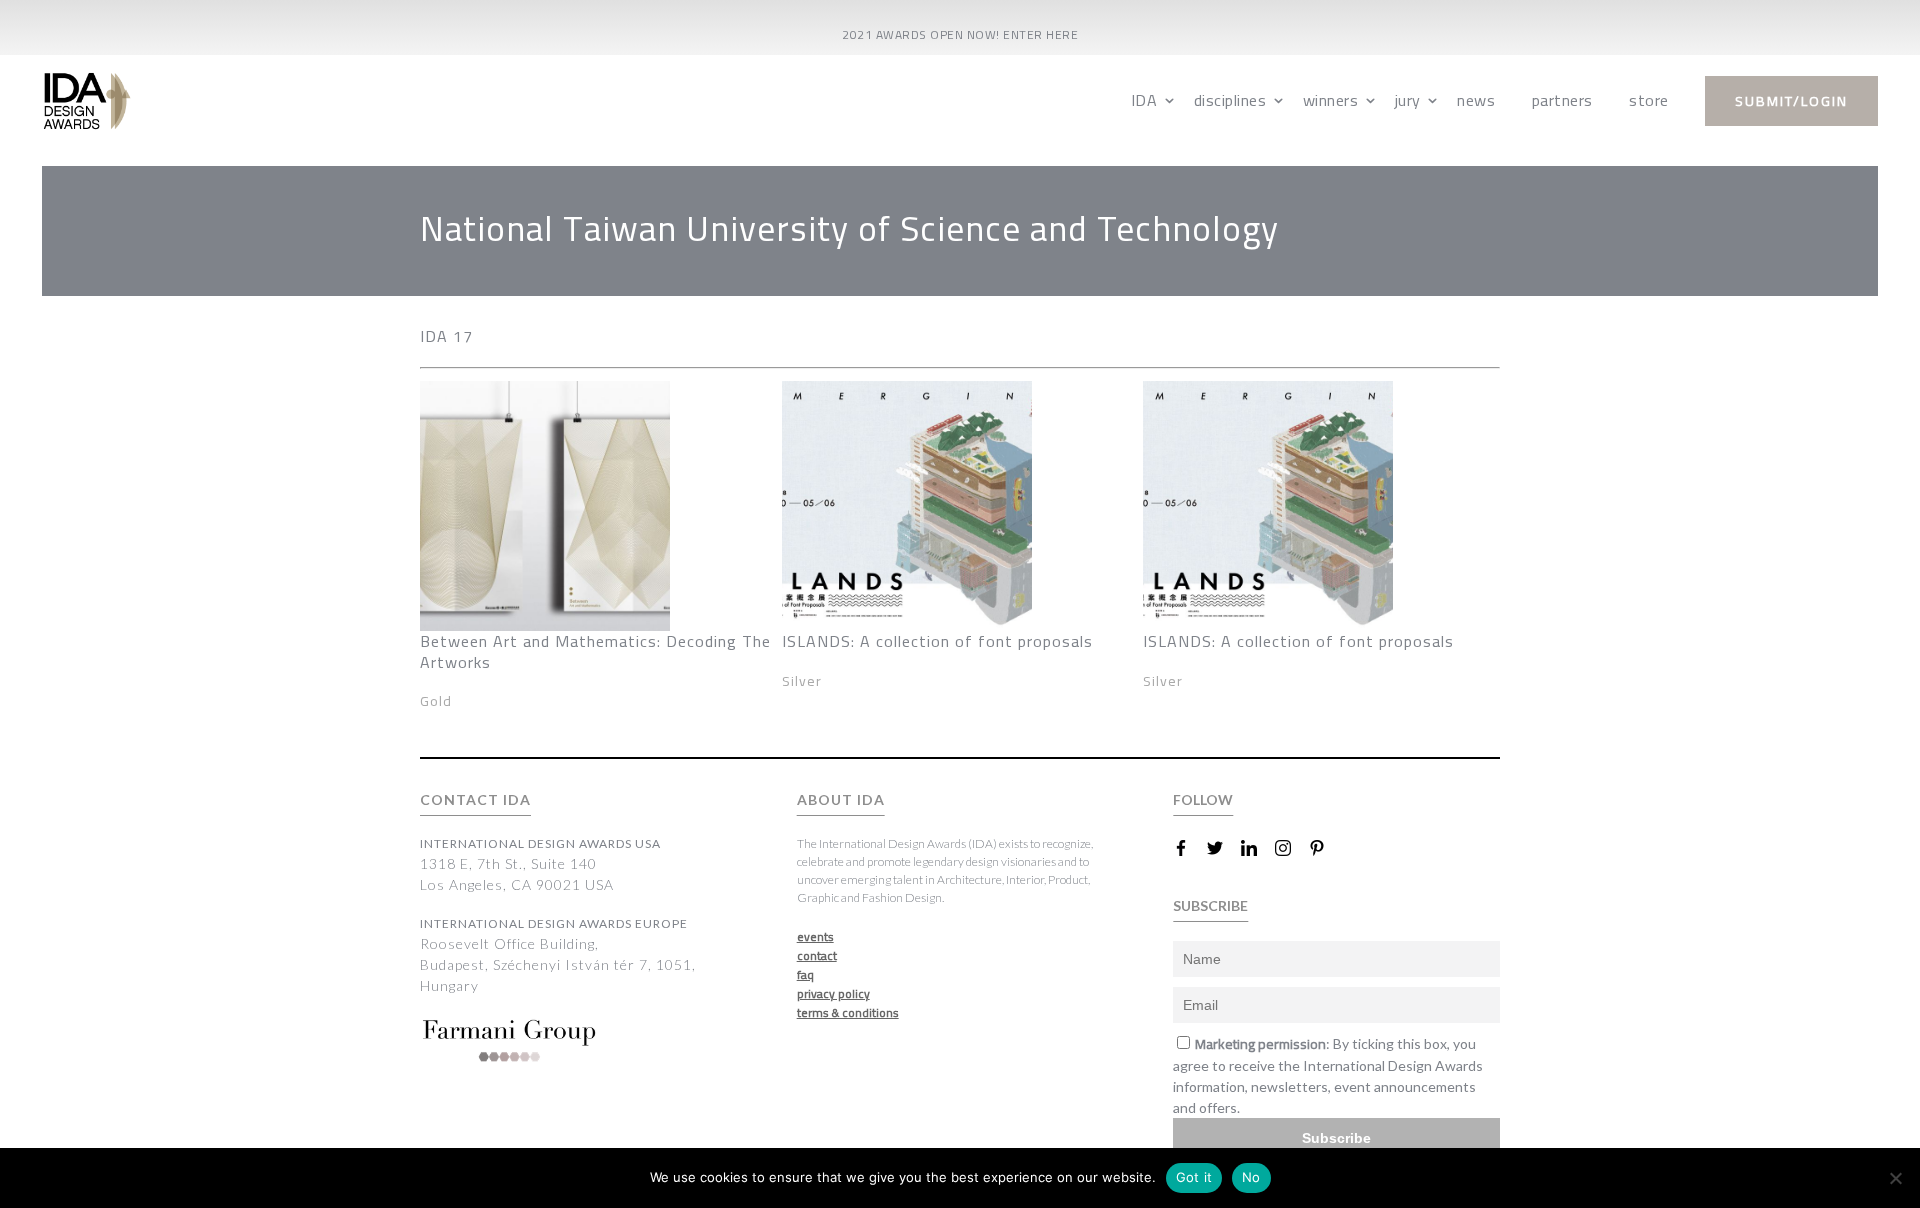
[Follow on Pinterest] (1325, 848)
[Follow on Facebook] (1189, 848)
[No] (1895, 1178)
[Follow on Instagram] (1291, 848)
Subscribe (1336, 1138)
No (1251, 1177)
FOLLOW (1203, 799)
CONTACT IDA (475, 799)
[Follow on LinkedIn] (1257, 848)
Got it (1194, 1177)
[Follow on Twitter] (1223, 848)
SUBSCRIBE (1210, 905)
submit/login (1791, 101)
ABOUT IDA (841, 799)
